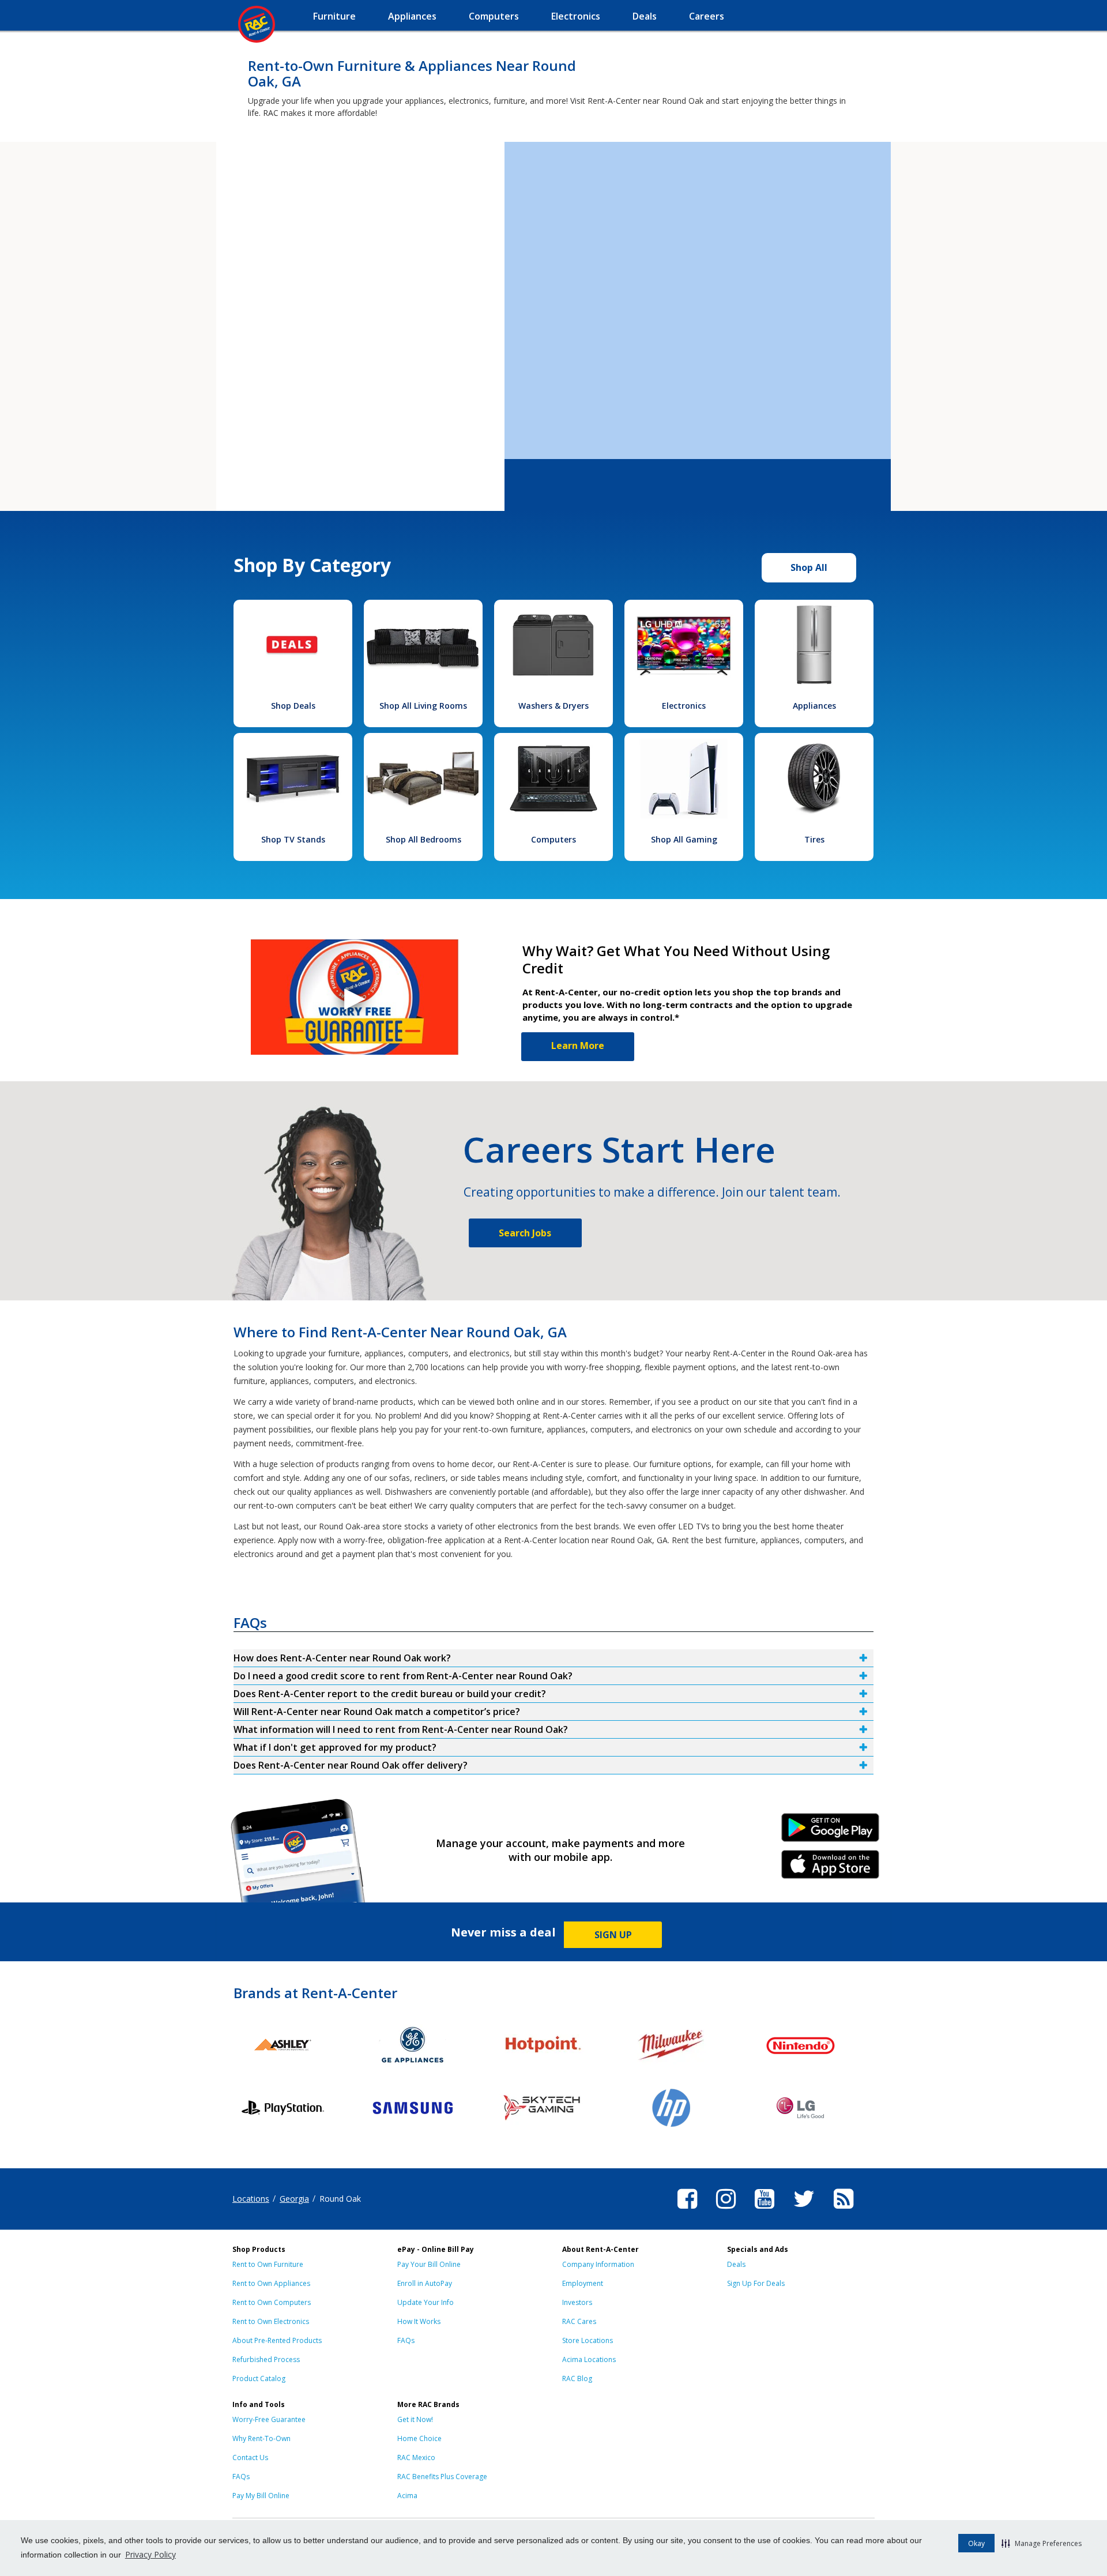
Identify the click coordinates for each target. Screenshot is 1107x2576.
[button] (1042, 2543)
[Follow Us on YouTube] (765, 2210)
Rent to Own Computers (272, 2302)
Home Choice (419, 2438)
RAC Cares (579, 2321)
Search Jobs (525, 1233)
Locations (251, 2199)
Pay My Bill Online (261, 2496)
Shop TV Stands (293, 839)
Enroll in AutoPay (425, 2283)
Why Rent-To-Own (261, 2438)
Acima (407, 2496)
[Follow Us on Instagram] (726, 2210)
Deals (736, 2264)
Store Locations (588, 2340)
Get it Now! (415, 2419)
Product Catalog (259, 2378)
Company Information (598, 2264)
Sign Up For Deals (756, 2283)
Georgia (294, 2199)
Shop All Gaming (684, 839)
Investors (577, 2302)
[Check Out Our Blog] (844, 2210)
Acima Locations (589, 2359)
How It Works (419, 2321)
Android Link (831, 1832)
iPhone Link (831, 1868)
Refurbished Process (266, 2359)
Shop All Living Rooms (423, 706)
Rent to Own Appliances (271, 2283)
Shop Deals (293, 706)
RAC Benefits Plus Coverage (442, 2477)
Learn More (578, 1046)
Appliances (814, 706)
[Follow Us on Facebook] (687, 2210)
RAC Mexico (416, 2457)
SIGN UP (613, 1935)
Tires (814, 839)
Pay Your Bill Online (429, 2264)
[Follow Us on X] (804, 2210)
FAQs (406, 2340)
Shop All (809, 567)
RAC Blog (577, 2378)
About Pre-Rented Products (277, 2340)
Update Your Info (426, 2302)
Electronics (684, 706)
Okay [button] (976, 2543)
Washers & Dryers (553, 706)
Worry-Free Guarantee (269, 2419)
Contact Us (250, 2457)
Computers (553, 839)
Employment (583, 2283)
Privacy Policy (150, 2554)
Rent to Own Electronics (271, 2321)
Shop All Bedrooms (423, 839)
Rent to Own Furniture (268, 2264)
